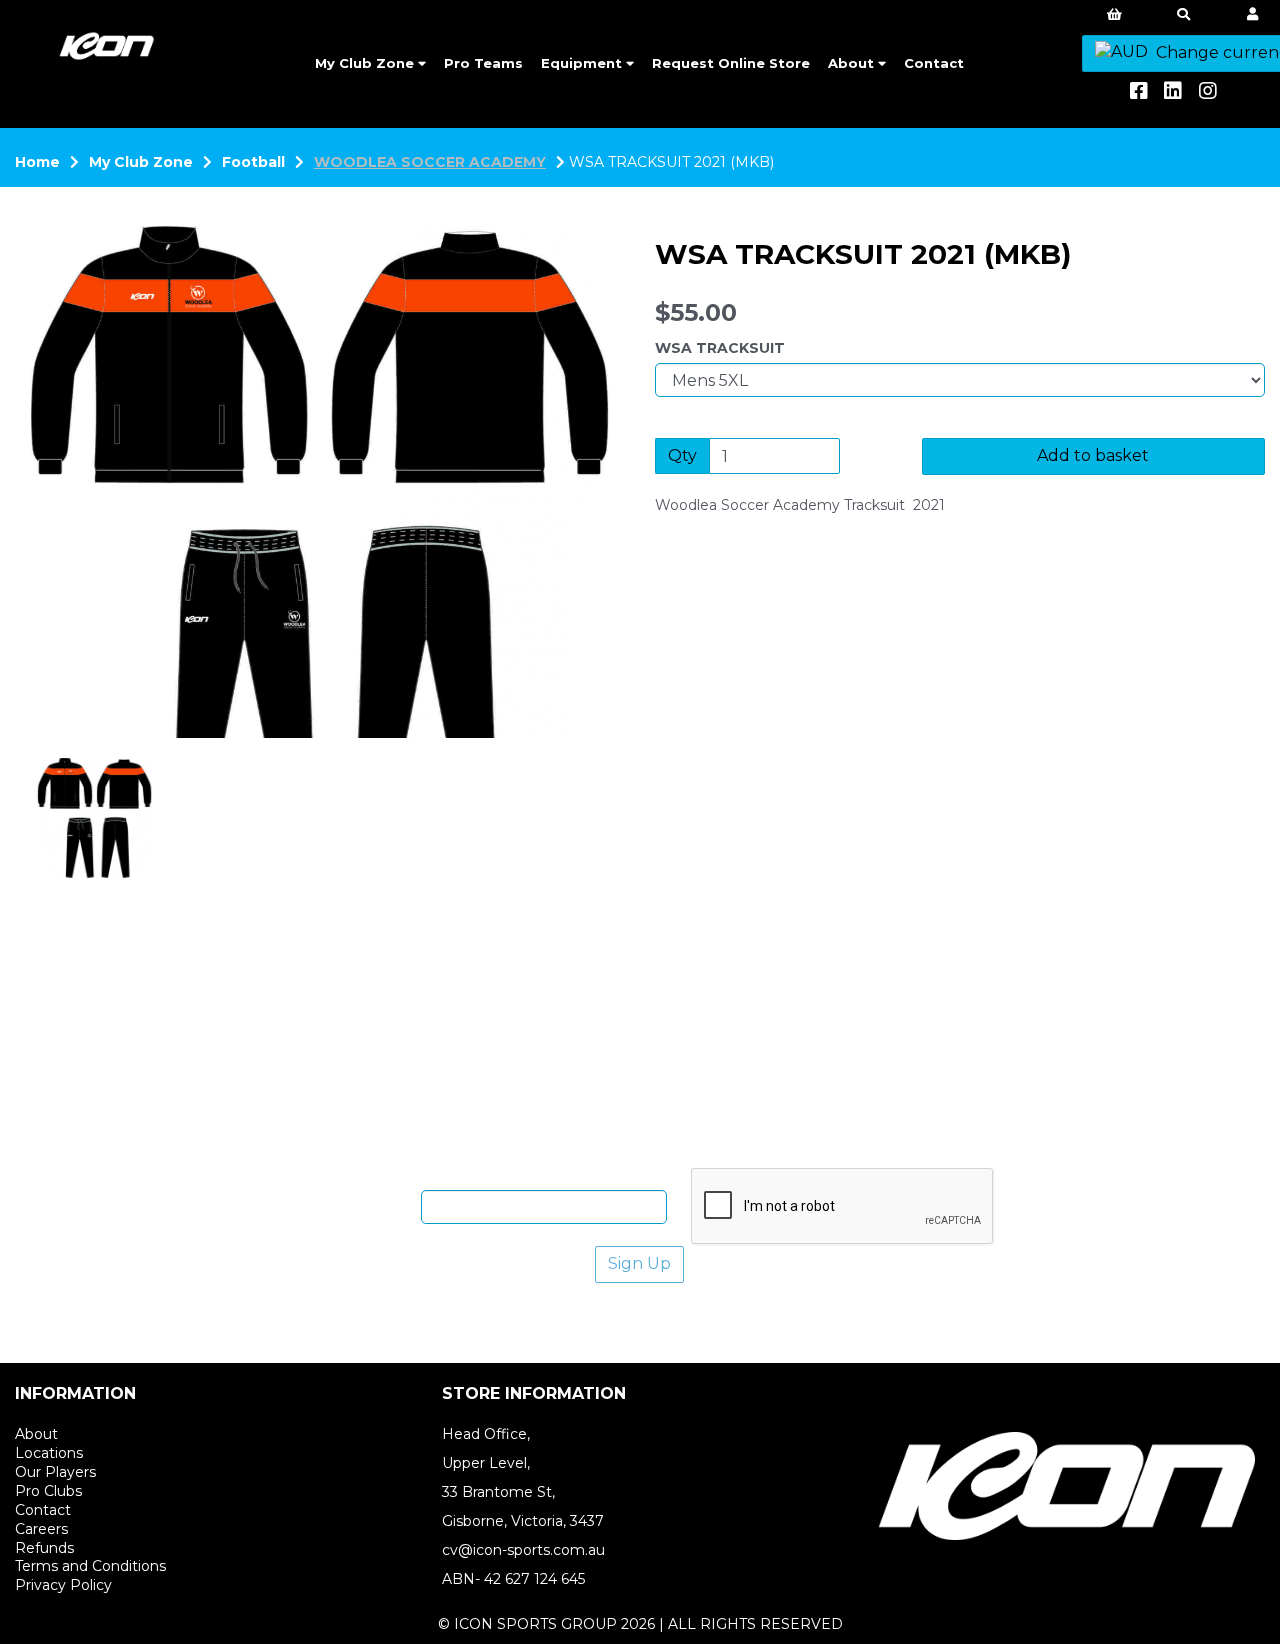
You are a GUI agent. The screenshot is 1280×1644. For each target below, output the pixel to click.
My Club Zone (366, 63)
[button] (71, 610)
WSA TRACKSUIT (720, 348)
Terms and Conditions (90, 1566)
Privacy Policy (63, 1585)
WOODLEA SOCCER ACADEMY (430, 162)
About (853, 63)
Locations (49, 1453)
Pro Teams (483, 63)
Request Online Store (731, 63)
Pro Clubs (48, 1491)
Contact (934, 63)
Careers (41, 1529)
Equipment (583, 63)
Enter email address (341, 1206)
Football (253, 162)
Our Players (55, 1472)
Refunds (44, 1548)
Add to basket (1093, 455)
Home (37, 162)
